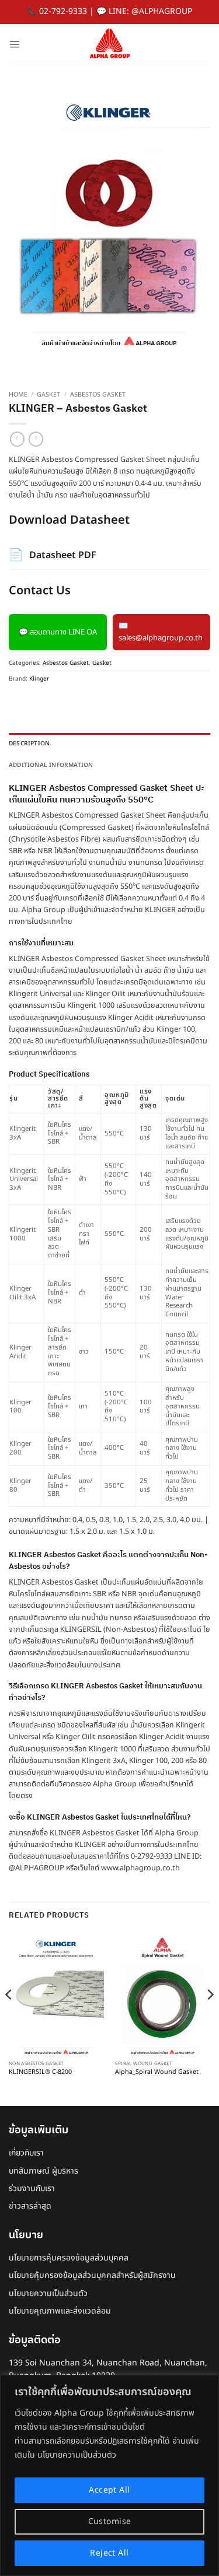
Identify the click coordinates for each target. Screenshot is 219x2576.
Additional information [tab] (51, 765)
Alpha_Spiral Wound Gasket (157, 2073)
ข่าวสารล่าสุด (30, 2206)
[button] (14, 44)
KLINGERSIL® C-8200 (40, 2073)
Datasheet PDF (53, 555)
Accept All (109, 2490)
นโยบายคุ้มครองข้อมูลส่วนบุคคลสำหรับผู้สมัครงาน (92, 2275)
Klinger (39, 679)
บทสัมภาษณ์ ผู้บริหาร (44, 2171)
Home (18, 395)
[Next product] (17, 439)
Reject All (109, 2553)
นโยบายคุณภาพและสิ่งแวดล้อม (60, 2311)
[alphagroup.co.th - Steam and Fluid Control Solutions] (110, 44)
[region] (109, 2475)
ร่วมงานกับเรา (32, 2188)
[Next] (210, 2018)
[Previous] (9, 2018)
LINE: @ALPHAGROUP (150, 11)
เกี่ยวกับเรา (26, 2153)
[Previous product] (36, 439)
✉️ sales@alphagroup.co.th (161, 632)
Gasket (48, 395)
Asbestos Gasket (98, 395)
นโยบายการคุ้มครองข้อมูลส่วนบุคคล (69, 2258)
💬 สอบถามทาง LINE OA (58, 632)
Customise (110, 2521)
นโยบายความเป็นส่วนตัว (48, 2293)
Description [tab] (29, 744)
